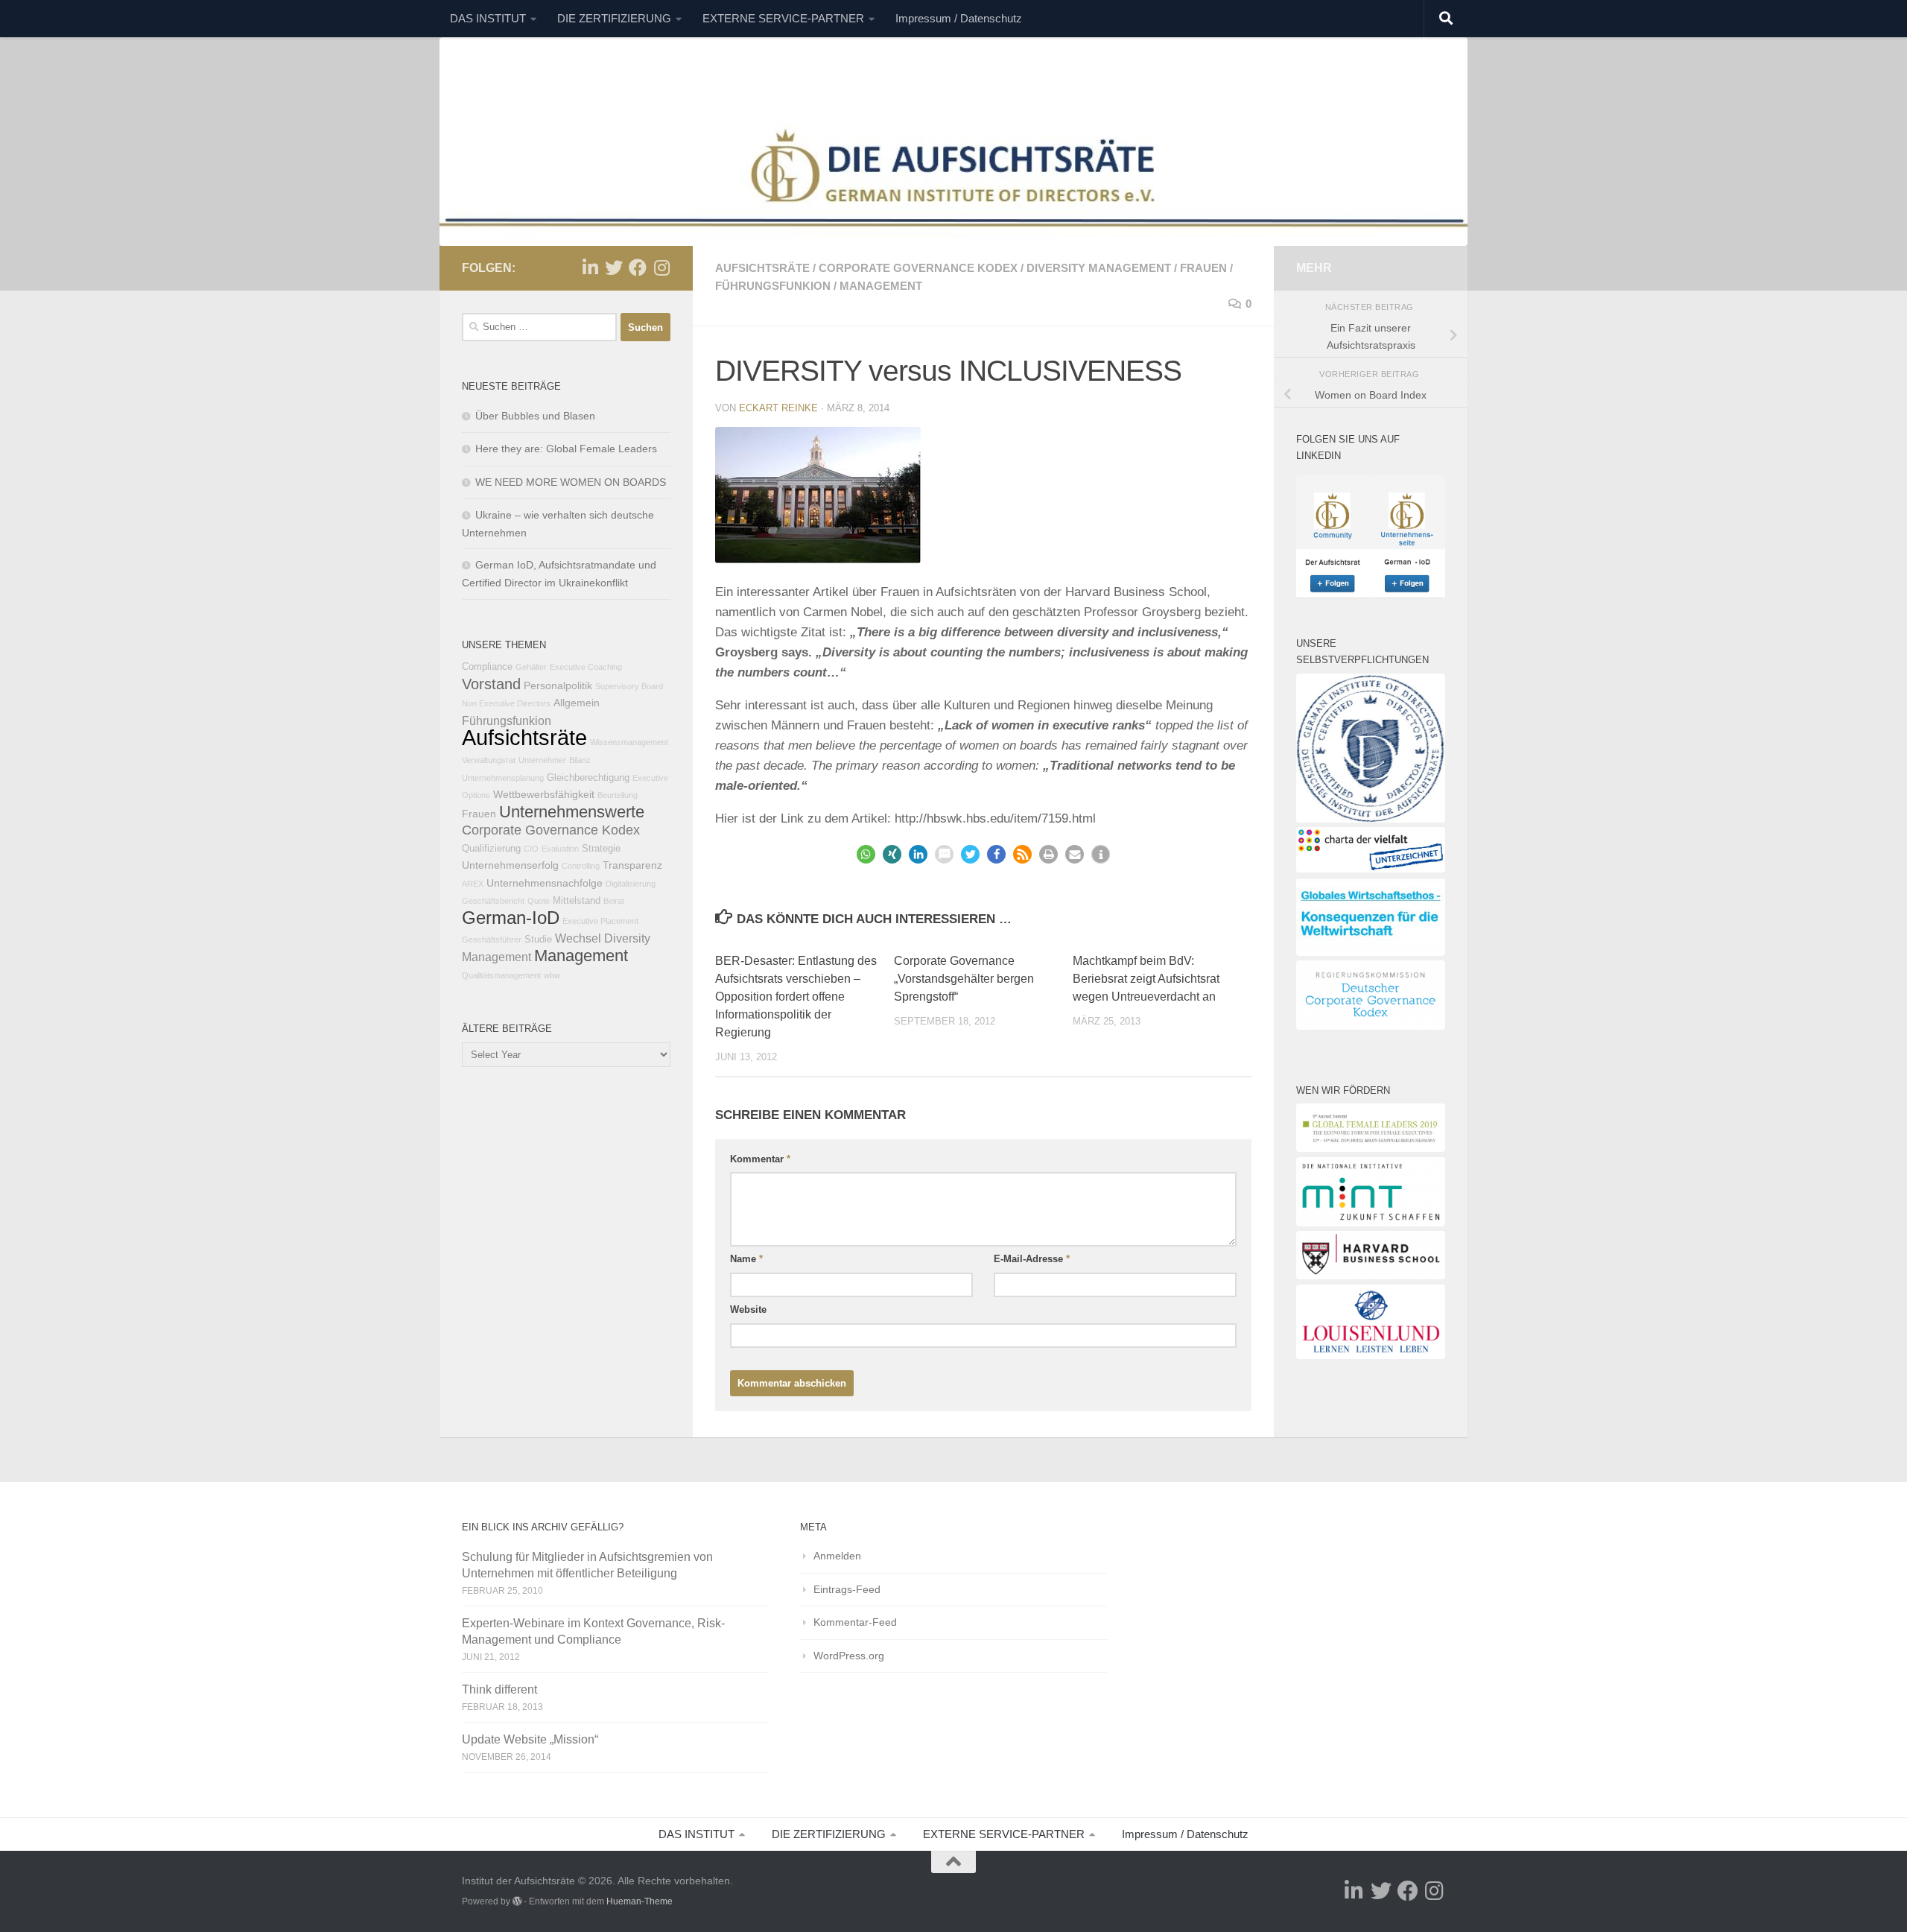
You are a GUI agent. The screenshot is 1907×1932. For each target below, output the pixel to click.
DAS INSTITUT (488, 18)
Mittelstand (577, 901)
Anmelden (837, 1556)
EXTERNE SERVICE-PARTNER (783, 18)
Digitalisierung (631, 884)
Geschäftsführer (492, 940)
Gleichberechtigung (588, 778)
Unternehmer (542, 760)
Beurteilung (618, 795)
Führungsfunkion (773, 286)
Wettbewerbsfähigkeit (544, 794)
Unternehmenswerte (572, 812)
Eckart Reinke (778, 408)
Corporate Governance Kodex (918, 268)
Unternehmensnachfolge (545, 883)
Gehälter (531, 667)
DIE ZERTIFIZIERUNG (614, 18)
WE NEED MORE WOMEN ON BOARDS (571, 482)
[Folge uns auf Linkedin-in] (590, 267)
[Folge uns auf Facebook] (638, 267)
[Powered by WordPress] (517, 1901)
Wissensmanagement (629, 742)
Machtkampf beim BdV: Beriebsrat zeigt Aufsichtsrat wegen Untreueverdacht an (1146, 979)
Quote (539, 901)
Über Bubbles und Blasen (535, 416)
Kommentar (760, 1159)
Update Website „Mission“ (530, 1739)
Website (748, 1309)
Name (746, 1259)
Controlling (581, 866)
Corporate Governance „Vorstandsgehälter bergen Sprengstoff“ (964, 979)
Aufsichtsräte (762, 268)
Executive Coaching (586, 667)
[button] (866, 854)
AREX (473, 884)
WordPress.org (849, 1656)
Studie (538, 940)
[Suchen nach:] (539, 327)
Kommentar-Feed (855, 1622)
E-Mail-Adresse (1032, 1259)
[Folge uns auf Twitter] (614, 267)
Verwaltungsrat (489, 760)
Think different (499, 1689)
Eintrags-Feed (847, 1589)
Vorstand (491, 684)
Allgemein (577, 703)
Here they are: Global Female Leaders (566, 449)
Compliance (487, 667)
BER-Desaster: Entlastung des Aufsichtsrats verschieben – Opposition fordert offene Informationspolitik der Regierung (796, 997)
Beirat (614, 901)
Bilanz (580, 760)
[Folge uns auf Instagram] (661, 267)
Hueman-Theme (640, 1901)
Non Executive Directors (506, 703)
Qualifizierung (491, 849)
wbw (552, 975)
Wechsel (578, 938)
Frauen (1203, 268)
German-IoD (511, 918)
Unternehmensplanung (503, 778)
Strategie (601, 849)
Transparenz (632, 865)
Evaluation (560, 849)
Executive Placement (600, 921)
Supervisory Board (629, 686)
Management (881, 286)
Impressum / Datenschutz (959, 18)
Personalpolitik (558, 685)
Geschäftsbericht (493, 901)
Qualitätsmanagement (501, 975)
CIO (531, 849)
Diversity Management (1099, 268)
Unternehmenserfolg (510, 865)
